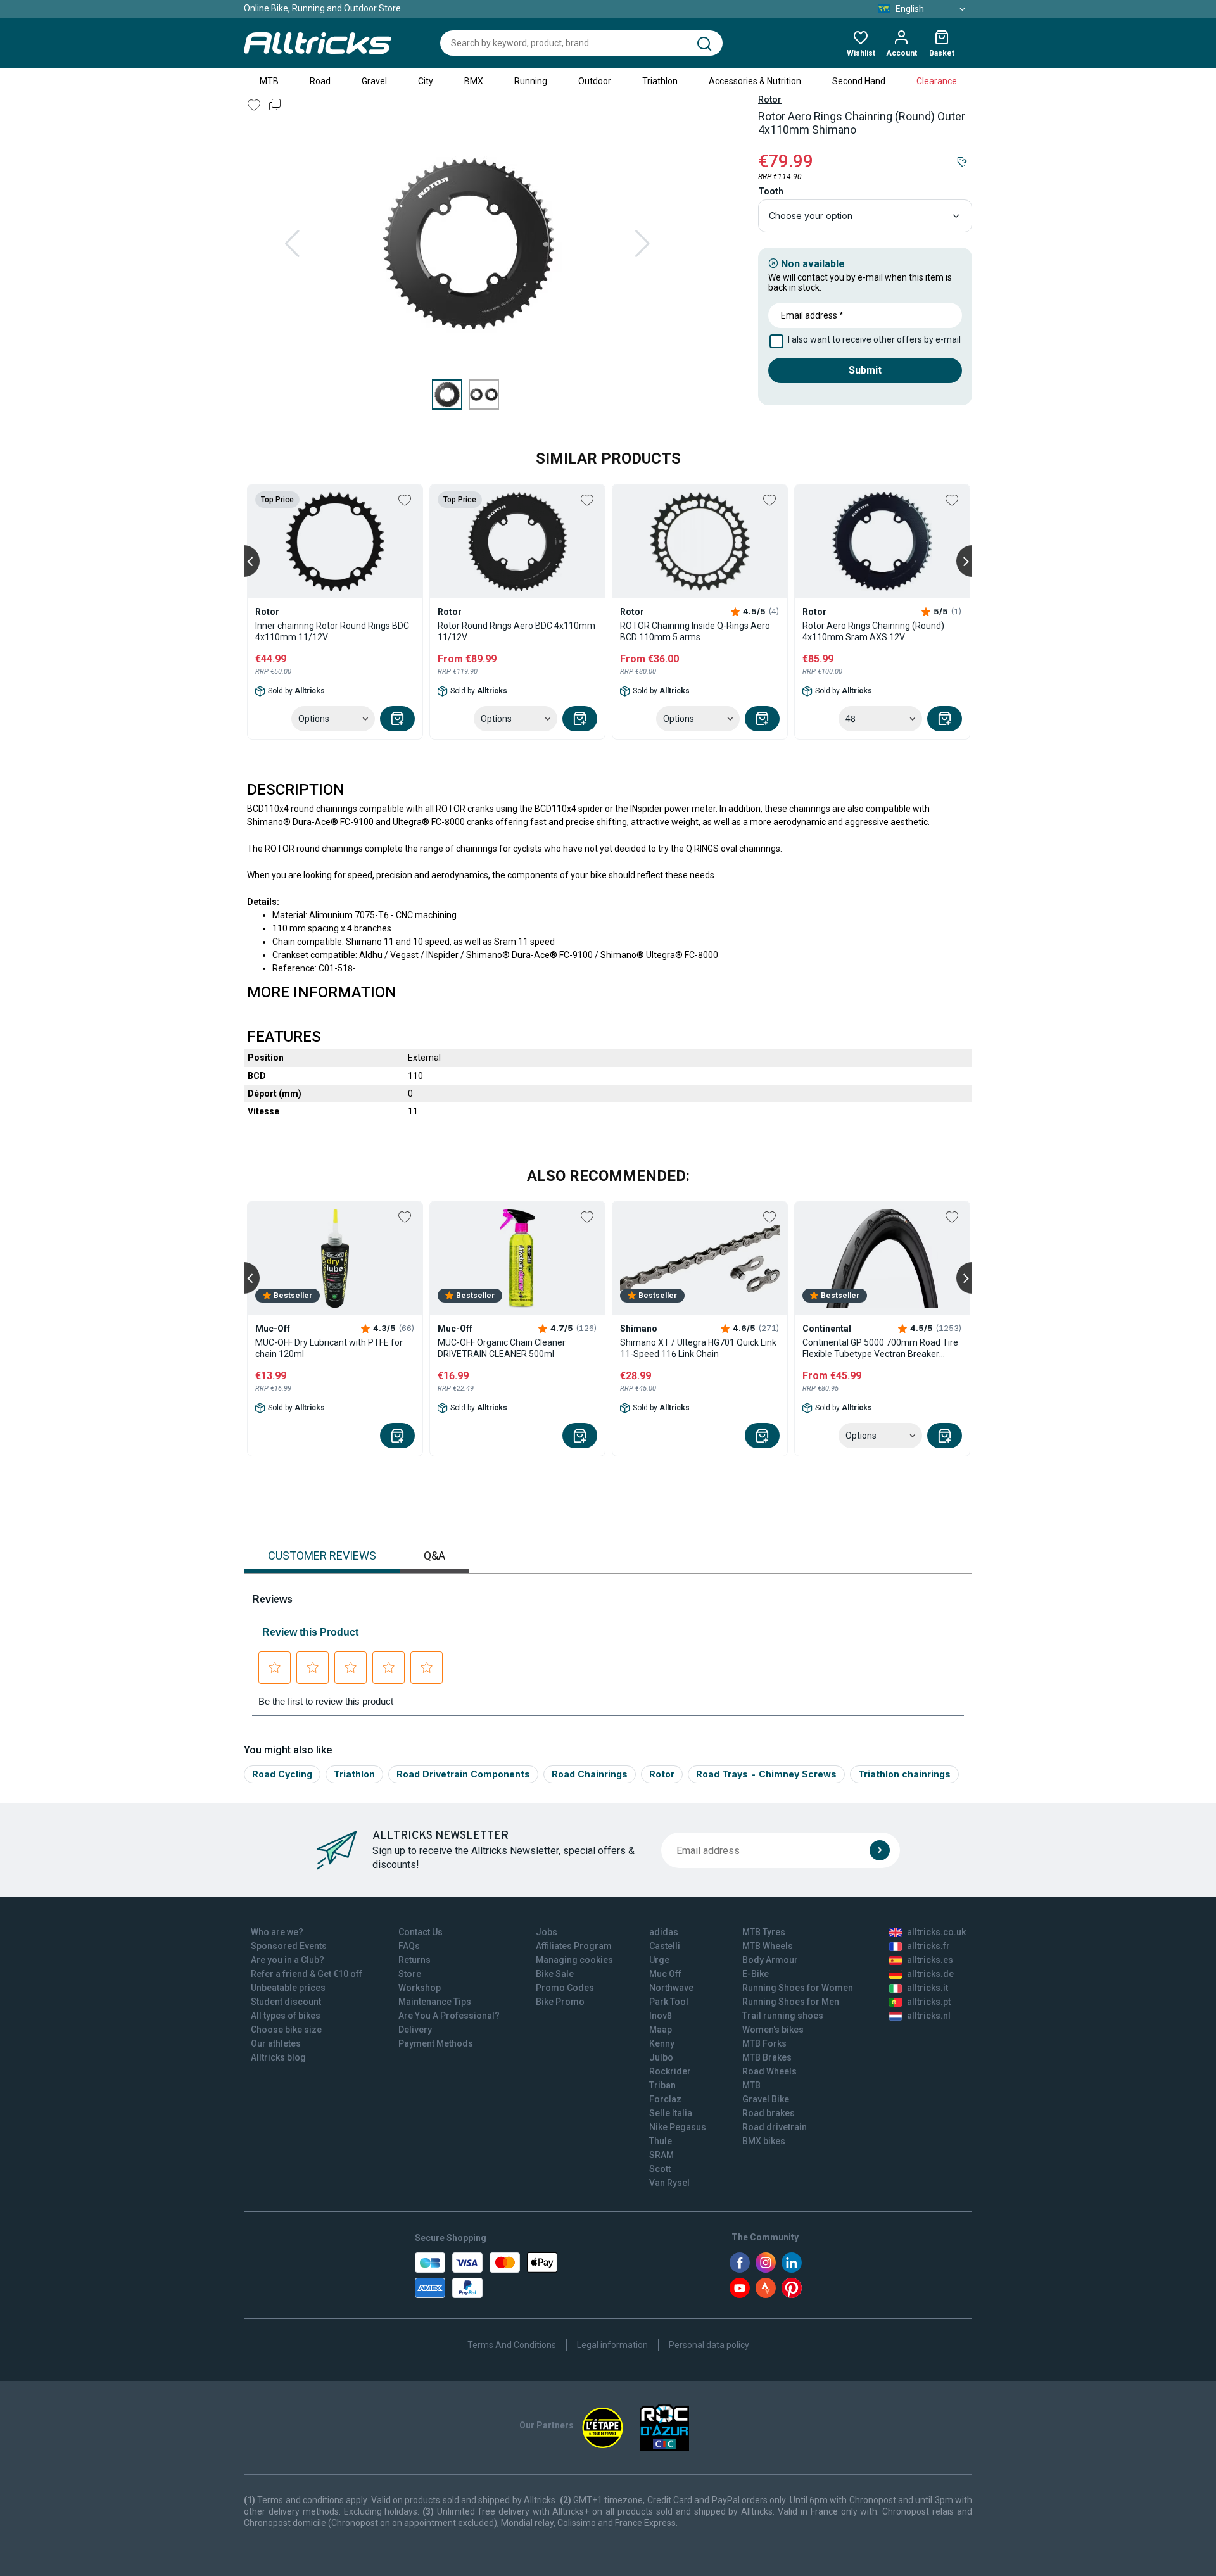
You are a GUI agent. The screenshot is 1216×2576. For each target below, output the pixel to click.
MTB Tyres (764, 1932)
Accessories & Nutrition (755, 81)
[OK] (880, 1850)
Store (410, 1974)
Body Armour (770, 1960)
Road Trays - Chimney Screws (766, 1774)
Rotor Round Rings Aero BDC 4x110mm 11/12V (516, 631)
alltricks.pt (929, 2002)
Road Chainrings (590, 1774)
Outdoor (595, 81)
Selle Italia (671, 2113)
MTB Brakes (767, 2057)
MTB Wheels (768, 1946)
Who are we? (277, 1932)
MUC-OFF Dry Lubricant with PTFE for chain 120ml (329, 1348)
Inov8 (661, 2016)
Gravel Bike (766, 2099)
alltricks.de (930, 1974)
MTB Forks (764, 2043)
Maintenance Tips (435, 2002)
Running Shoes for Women (798, 1988)
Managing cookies (574, 1960)
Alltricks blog (278, 2057)
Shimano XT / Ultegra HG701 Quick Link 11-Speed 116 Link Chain (698, 1348)
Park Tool (669, 2002)
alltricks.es (930, 1960)
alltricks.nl (929, 2016)
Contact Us (421, 1932)
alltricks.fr (928, 1946)
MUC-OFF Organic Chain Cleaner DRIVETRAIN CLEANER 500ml (502, 1348)
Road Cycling (282, 1774)
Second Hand (859, 81)
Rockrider (670, 2071)
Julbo (661, 2057)
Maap (661, 2030)
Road (320, 81)
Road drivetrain (775, 2127)
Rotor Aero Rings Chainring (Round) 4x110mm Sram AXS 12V (873, 631)
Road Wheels (769, 2071)
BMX (474, 81)
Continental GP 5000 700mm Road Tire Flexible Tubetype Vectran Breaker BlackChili (880, 1348)
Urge (659, 1960)
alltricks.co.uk (936, 1932)
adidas (664, 1932)
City (426, 81)
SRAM (662, 2155)
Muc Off (665, 1974)
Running (531, 81)
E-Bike (756, 1974)
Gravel (374, 81)
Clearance (937, 81)
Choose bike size (286, 2030)
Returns (415, 1960)
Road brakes (769, 2113)
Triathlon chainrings (904, 1774)
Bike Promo (560, 2002)
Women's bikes (773, 2030)
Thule (661, 2141)
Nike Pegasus (678, 2127)
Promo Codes (565, 1988)
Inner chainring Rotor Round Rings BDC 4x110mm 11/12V (332, 631)
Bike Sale (555, 1974)
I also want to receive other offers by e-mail (874, 339)
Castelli (665, 1946)
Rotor (770, 99)
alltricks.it (928, 1988)
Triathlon (660, 81)
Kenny (662, 2043)
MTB (269, 81)
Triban (662, 2085)
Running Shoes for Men (791, 2002)
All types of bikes (286, 2016)
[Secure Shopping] (486, 2275)
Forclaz (665, 2099)
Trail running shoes (783, 2016)
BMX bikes (764, 2141)
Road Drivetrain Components (463, 1774)
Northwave (671, 1988)
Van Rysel (669, 2183)
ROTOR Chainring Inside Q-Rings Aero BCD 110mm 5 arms (695, 631)
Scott (660, 2169)
